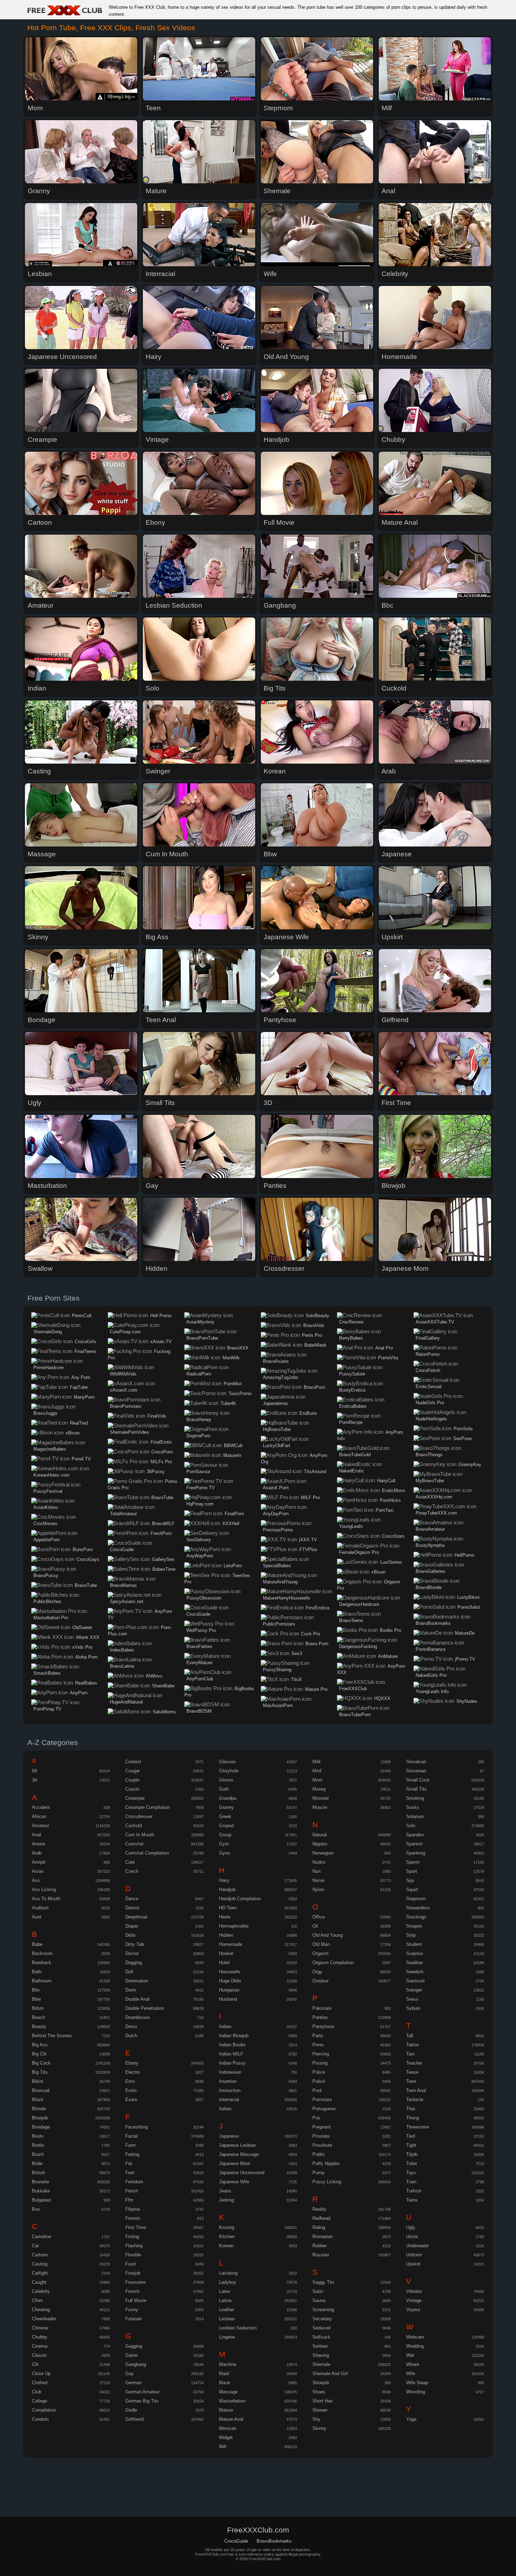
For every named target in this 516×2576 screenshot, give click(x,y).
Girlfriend (134, 2419)
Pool (317, 2090)
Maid (224, 2374)
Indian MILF (231, 2054)
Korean (226, 2246)
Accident (41, 1807)
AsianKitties (46, 1507)
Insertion (228, 2081)
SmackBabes (47, 1673)
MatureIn (232, 1455)
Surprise (415, 1953)
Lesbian (227, 2319)
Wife (411, 2374)
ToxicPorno (240, 1394)
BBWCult (233, 1446)
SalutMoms (164, 1712)
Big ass (40, 2045)
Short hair (323, 2401)
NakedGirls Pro (431, 1675)
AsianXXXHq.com (434, 1497)
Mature (226, 2410)
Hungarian (229, 1990)
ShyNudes (467, 1701)
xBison (73, 1433)
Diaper (132, 1926)
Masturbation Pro (51, 1618)
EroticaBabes (353, 1406)
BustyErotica (352, 1390)
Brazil (38, 2154)
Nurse (318, 1880)
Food (130, 2264)
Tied (411, 2136)
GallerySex (163, 1559)
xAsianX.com (124, 1390)
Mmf (317, 1771)
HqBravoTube (277, 1429)
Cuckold (134, 1826)
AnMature (388, 1656)
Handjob (227, 1889)
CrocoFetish (428, 1370)
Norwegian (323, 1853)
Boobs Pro (391, 1630)
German (133, 2383)
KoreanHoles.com (51, 1475)
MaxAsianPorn (278, 1705)
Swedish (415, 1972)
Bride (37, 2163)
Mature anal (231, 2419)
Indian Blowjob (234, 2036)
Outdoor (320, 1981)
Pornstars (322, 2100)
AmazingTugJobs (281, 1377)
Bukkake (41, 2191)
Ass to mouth (46, 1899)
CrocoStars (393, 1536)
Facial (131, 2136)
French (132, 2291)
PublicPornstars (279, 1624)
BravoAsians (276, 1361)
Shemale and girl (330, 2374)
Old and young (328, 1935)
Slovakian (416, 1762)
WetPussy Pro (201, 1630)
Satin (318, 2291)
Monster (321, 1798)
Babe (37, 1944)
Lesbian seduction (238, 2328)
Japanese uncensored (242, 2173)
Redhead (321, 2218)
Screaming (323, 2310)
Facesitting (137, 2127)
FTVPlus (308, 1549)
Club (37, 2392)
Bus (36, 2209)
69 (34, 1771)
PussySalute (352, 1374)
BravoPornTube (202, 1338)
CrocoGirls (85, 1342)
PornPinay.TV (47, 1709)
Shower (320, 2410)
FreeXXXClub (353, 1689)
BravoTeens (351, 1620)
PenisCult (82, 1316)
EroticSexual (429, 1387)
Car (35, 2246)
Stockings (416, 1917)
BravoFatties (199, 1646)
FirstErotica (317, 1608)
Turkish (414, 2191)
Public (319, 2154)
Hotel (224, 1963)
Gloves (226, 1780)
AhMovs (154, 1676)
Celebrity (41, 2291)
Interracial (229, 2100)
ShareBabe (163, 1686)
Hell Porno (161, 1316)
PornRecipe (351, 1422)
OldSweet (82, 1627)
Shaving (321, 2355)
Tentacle (415, 2100)
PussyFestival (48, 1491)
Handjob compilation (240, 1899)
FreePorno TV (201, 1488)
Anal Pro (384, 1348)
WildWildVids (123, 1374)
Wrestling (416, 2392)
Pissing (320, 2063)
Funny (132, 2310)
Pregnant (322, 2127)
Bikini (38, 2081)
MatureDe (465, 1633)
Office (319, 1917)
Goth (224, 1789)
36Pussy (156, 1472)
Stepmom (416, 1899)
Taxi (410, 2054)
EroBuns (308, 1413)
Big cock (41, 2063)
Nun (316, 1871)
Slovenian (416, 1771)
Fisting (132, 2237)
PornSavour (198, 1472)
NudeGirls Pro (430, 1403)
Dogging (134, 1963)
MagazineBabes (50, 1449)
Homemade (231, 1944)
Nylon (318, 1889)
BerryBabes (351, 1338)
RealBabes (86, 1683)
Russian (321, 2255)
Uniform (414, 2255)
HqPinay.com (200, 1504)
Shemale (321, 2364)
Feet (130, 2173)
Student (414, 1944)
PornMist (233, 1384)
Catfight (40, 2273)
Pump (318, 2173)
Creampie (135, 1798)
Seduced (321, 2328)
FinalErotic (161, 1442)
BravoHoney (199, 1420)
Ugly (411, 2227)
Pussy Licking (327, 2182)
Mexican (228, 2428)
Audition (40, 1908)
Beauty (39, 2026)
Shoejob (321, 2383)
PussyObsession (204, 1598)
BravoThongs (429, 1455)
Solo (411, 1826)
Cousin (132, 1789)
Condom (40, 2419)
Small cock (418, 1780)
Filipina (133, 2209)
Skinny (319, 2428)
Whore (413, 2364)
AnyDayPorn (276, 1514)
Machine (228, 2364)
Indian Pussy (232, 2063)
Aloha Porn (86, 1657)
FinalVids (157, 1416)
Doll (129, 1972)
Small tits (416, 1789)
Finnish (133, 2218)
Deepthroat (136, 1917)
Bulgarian (41, 2200)
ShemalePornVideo (129, 1432)
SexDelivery (199, 1540)
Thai (411, 2109)
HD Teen (228, 1908)
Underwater (418, 2246)
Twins (412, 2200)
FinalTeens (85, 1351)
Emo (130, 2081)
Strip (411, 1935)
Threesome (418, 2127)
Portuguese (324, 2109)
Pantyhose (323, 2026)
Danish (132, 1908)
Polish (319, 2081)
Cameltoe (42, 2237)
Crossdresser (139, 1816)
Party (318, 2036)
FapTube (79, 1387)
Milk (317, 1762)
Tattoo (412, 2045)
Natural (320, 1835)
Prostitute (322, 2145)
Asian (38, 1871)
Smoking (415, 1798)
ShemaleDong (48, 1332)
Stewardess (418, 1908)
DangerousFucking (358, 1646)
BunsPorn (83, 1549)
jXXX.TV (308, 1540)
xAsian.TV (161, 1342)
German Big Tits (142, 2401)
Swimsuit (415, 1981)
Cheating (41, 2310)
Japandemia (275, 1403)
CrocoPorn (162, 1452)
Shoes (319, 2392)
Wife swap (417, 2383)
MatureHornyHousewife (286, 1598)
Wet (410, 2355)
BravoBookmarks (433, 1623)
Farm (131, 2145)
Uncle (412, 2237)
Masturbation (232, 2401)
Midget (226, 2437)
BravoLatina (122, 1666)
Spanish (414, 1844)
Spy (410, 1880)
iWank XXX (88, 1637)
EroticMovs (393, 1490)
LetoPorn (233, 1566)
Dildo (130, 1935)
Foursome (135, 2282)
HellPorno (464, 1555)
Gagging (134, 2346)
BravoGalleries (431, 1571)
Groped (226, 1826)
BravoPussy (46, 1575)
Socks (413, 1807)
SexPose (462, 1439)
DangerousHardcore (359, 1604)
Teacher (414, 2063)
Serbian (320, 2346)
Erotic (131, 2090)
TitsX (296, 1679)
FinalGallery (428, 1338)
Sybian (413, 2008)
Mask (225, 2383)
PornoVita (388, 1358)
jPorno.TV (465, 1659)
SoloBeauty (317, 1316)
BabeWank (315, 1345)
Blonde (39, 2109)
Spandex (415, 1835)
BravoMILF (163, 1524)
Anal (37, 1835)
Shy (316, 2419)
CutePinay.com (125, 1332)
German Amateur (143, 2392)
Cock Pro (311, 1634)
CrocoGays (88, 1559)
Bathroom (42, 1981)
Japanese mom (235, 2163)
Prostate (321, 2136)
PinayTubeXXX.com (436, 1513)
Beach (38, 2017)
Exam (131, 2100)
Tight (411, 2145)
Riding (319, 2227)
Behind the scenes (52, 2036)
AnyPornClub (200, 1679)
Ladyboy (228, 2282)
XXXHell (231, 1524)
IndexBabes (122, 1650)
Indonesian (230, 2072)
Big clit (39, 2054)
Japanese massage (239, 2154)
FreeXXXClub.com (65, 11)
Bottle (38, 2145)
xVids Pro (82, 1647)
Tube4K (228, 1403)
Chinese (40, 2328)
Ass (36, 1880)
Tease (412, 2072)
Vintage (414, 2300)
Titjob (412, 2154)
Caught (39, 2282)
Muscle (320, 1807)
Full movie (136, 2300)
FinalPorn (234, 1514)
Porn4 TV (81, 1459)
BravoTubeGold (355, 1455)
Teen (411, 2081)
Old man (321, 1944)
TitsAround (315, 1472)
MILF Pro (310, 1498)
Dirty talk (135, 1944)
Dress (131, 2026)
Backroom (42, 1953)
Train (411, 2182)
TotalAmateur (123, 1514)
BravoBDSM (199, 1711)
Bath (37, 1972)
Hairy (224, 1880)
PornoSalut (469, 1607)
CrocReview (351, 1322)
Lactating (228, 2273)
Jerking (226, 2200)
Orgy (317, 1972)
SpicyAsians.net (127, 1601)
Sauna (319, 2300)
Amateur (41, 1826)
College (39, 2401)
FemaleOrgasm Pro (359, 1552)
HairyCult (386, 1481)
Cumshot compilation (147, 1853)
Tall (410, 2036)
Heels (225, 1917)
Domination (137, 1981)
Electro (133, 2072)
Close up (41, 2374)
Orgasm (320, 1953)
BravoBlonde (429, 1587)
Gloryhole (229, 1771)
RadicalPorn (199, 1374)
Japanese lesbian (237, 2145)
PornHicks (390, 1500)
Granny (226, 1807)
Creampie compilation (148, 1807)
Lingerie (227, 2337)
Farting (132, 2154)
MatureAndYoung (280, 1582)
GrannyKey (470, 1464)
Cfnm (37, 2300)
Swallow (414, 1963)
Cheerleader (44, 2319)
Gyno (224, 1853)
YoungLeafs (351, 1526)
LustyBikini (468, 1597)
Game (131, 2355)
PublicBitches (47, 1601)
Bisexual (41, 2090)
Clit (35, 2364)
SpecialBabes (277, 1566)
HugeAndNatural (126, 1702)
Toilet (412, 2163)
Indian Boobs (232, 2045)
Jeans (225, 2191)
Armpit (39, 1862)
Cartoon (40, 2255)
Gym (224, 1844)
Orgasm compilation (333, 1963)
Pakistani (322, 2008)
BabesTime (164, 1569)
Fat (129, 2163)
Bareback (42, 1963)
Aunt (37, 1917)
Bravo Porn (317, 1644)
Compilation (44, 2410)
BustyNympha (430, 1545)
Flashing (134, 2246)
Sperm (413, 1862)
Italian (225, 2109)
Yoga (411, 2419)
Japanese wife (234, 2182)
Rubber (320, 2246)
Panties (320, 2017)
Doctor (132, 1953)
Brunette (41, 2182)
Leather (227, 2310)
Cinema (40, 2346)
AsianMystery (200, 1322)
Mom (317, 1780)
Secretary (322, 2319)
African (39, 1816)
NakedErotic (352, 1471)
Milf (223, 2447)
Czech (132, 1871)
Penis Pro (312, 1335)
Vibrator (414, 2291)
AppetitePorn (47, 1540)
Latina (225, 2300)
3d (34, 1780)
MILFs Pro (161, 1462)
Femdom (134, 2182)
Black (38, 2100)
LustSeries (391, 1562)
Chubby (40, 2337)
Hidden (226, 1935)
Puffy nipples (326, 2163)
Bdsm (38, 2008)
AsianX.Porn (276, 1488)
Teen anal (416, 2090)
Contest (133, 1762)
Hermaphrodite (234, 1926)
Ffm (129, 2200)
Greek (225, 1816)
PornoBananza (431, 1649)
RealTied (79, 1423)
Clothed (40, 2383)
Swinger (414, 1990)
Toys (411, 2173)
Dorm (131, 1990)
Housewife (230, 1972)
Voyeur (413, 2310)
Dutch (131, 2036)
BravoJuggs (45, 1413)
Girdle (131, 2410)
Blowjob (40, 2118)
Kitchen (227, 2237)
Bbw (36, 1999)
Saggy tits (323, 2282)
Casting (40, 2264)
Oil (315, 1926)
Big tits (40, 2072)
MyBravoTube (430, 1481)
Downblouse (138, 2017)
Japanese (229, 2136)
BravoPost (314, 1387)
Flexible (133, 2255)
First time (136, 2227)
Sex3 (297, 1653)
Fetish (132, 2191)
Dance (132, 1899)
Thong (412, 2118)
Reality (319, 2209)
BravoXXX (238, 1348)
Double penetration (145, 2008)
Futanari (134, 2319)
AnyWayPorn (200, 1556)
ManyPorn (84, 1397)
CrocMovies (45, 1524)
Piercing (321, 2054)
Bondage (41, 2127)
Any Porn (81, 1377)
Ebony (132, 2063)
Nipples (320, 1844)
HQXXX (382, 1698)
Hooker (226, 1953)
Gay (130, 2374)
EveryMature (199, 1663)
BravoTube (86, 1585)
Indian (225, 2026)
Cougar (133, 1771)
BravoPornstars (126, 1406)
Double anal (137, 1999)
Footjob (133, 2273)
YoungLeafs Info (432, 1691)
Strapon (414, 1926)
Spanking (416, 1853)
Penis (318, 2045)
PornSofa (463, 1429)
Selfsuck (321, 2337)
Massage (228, 2392)
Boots (38, 2136)
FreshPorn (161, 1533)
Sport (412, 1871)
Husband (228, 1999)
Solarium (415, 1816)
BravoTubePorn (355, 1715)
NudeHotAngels (431, 1419)
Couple (132, 1780)
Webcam (415, 2337)
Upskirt (413, 2264)
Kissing (227, 2227)
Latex (225, 2291)
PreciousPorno (278, 1530)
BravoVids (314, 1325)
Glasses (227, 1762)
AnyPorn (79, 1693)
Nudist (319, 1862)
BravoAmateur (430, 1529)
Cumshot (134, 1844)
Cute (130, 1862)
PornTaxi (385, 1510)
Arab (37, 1853)
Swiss (412, 1999)
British (38, 2173)
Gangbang (136, 2364)
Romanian (323, 2237)
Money (319, 1789)
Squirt (412, 1889)
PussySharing (277, 1670)
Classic (39, 2355)
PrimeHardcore (48, 1368)
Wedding (415, 2346)
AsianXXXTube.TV (435, 1322)
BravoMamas (123, 1585)
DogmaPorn (198, 1436)
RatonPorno (428, 1354)
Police (319, 2072)
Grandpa (228, 1798)
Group (225, 1835)
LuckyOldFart (277, 1446)
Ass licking (44, 1889)
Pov (316, 2118)
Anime (38, 1844)
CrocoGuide (122, 1549)
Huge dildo (230, 1981)
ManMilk (231, 1358)
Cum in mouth (140, 1835)
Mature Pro (316, 1689)
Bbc (36, 1990)
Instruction (230, 2090)
